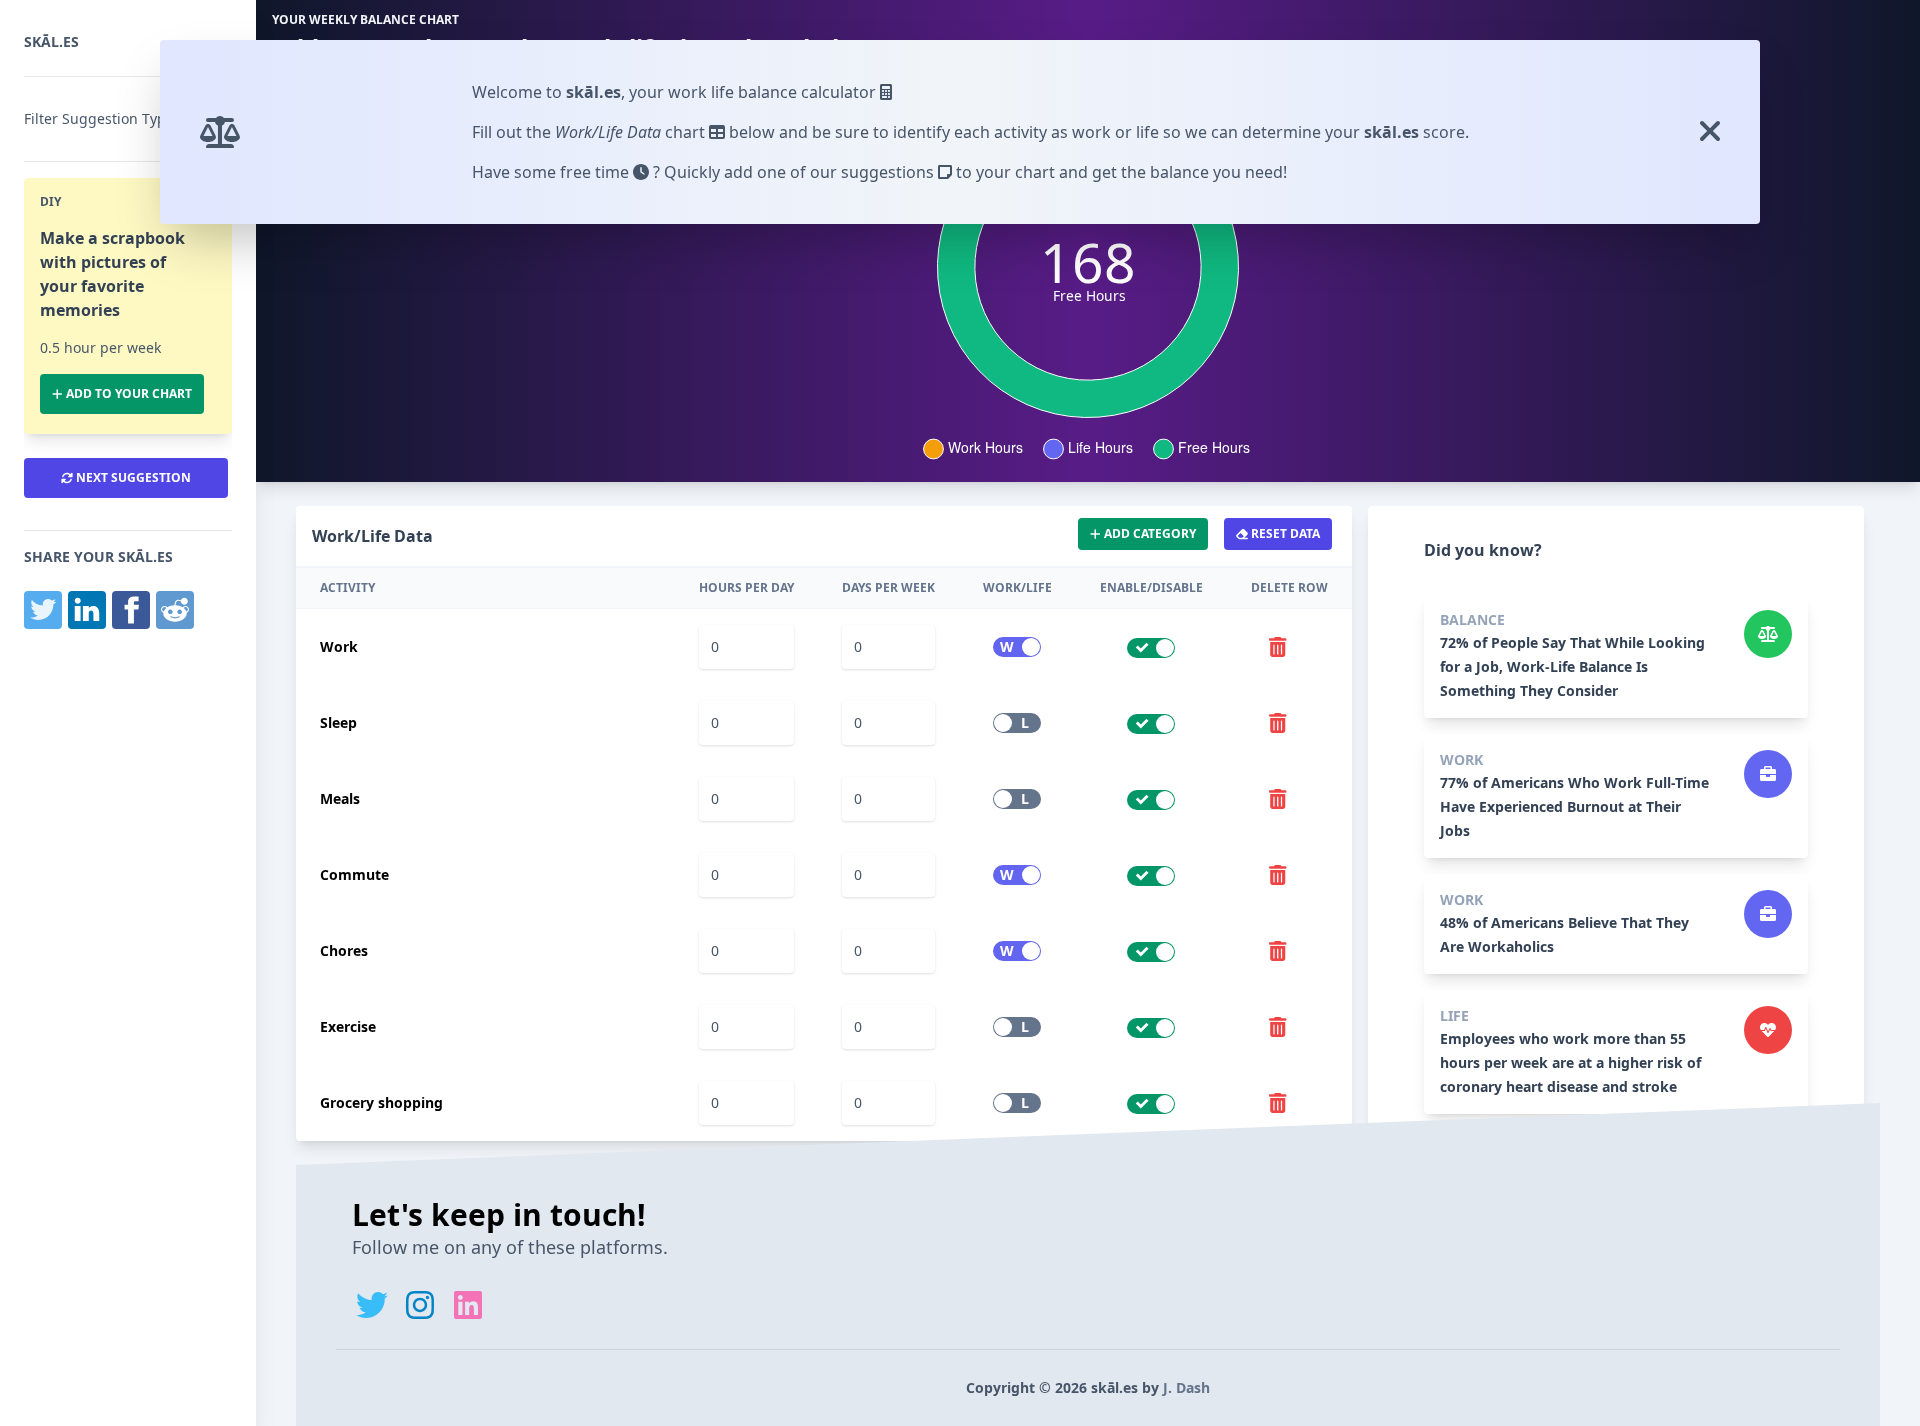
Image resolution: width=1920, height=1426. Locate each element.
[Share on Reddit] (175, 610)
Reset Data (1284, 533)
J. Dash (1186, 1387)
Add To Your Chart (127, 393)
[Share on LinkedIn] (87, 610)
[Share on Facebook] (131, 610)
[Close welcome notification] (1718, 132)
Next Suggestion (132, 477)
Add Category (1148, 533)
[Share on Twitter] (43, 610)
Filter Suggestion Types (102, 118)
